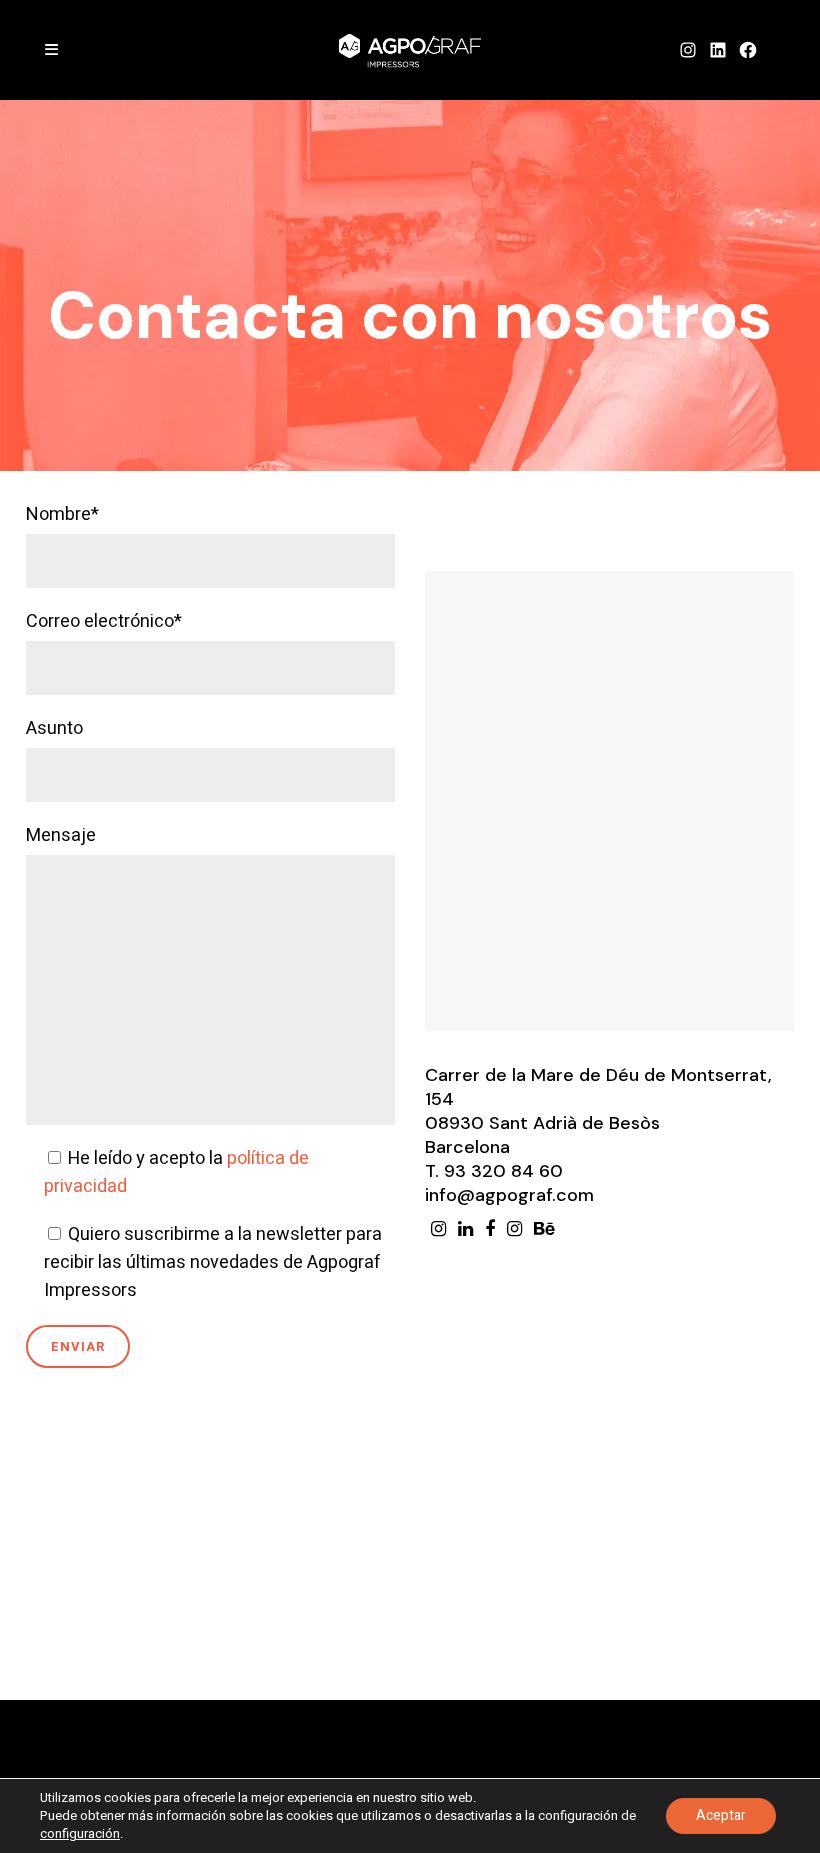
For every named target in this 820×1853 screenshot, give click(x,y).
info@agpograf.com (509, 1195)
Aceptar (721, 1815)
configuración (80, 1834)
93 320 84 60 (503, 1171)
